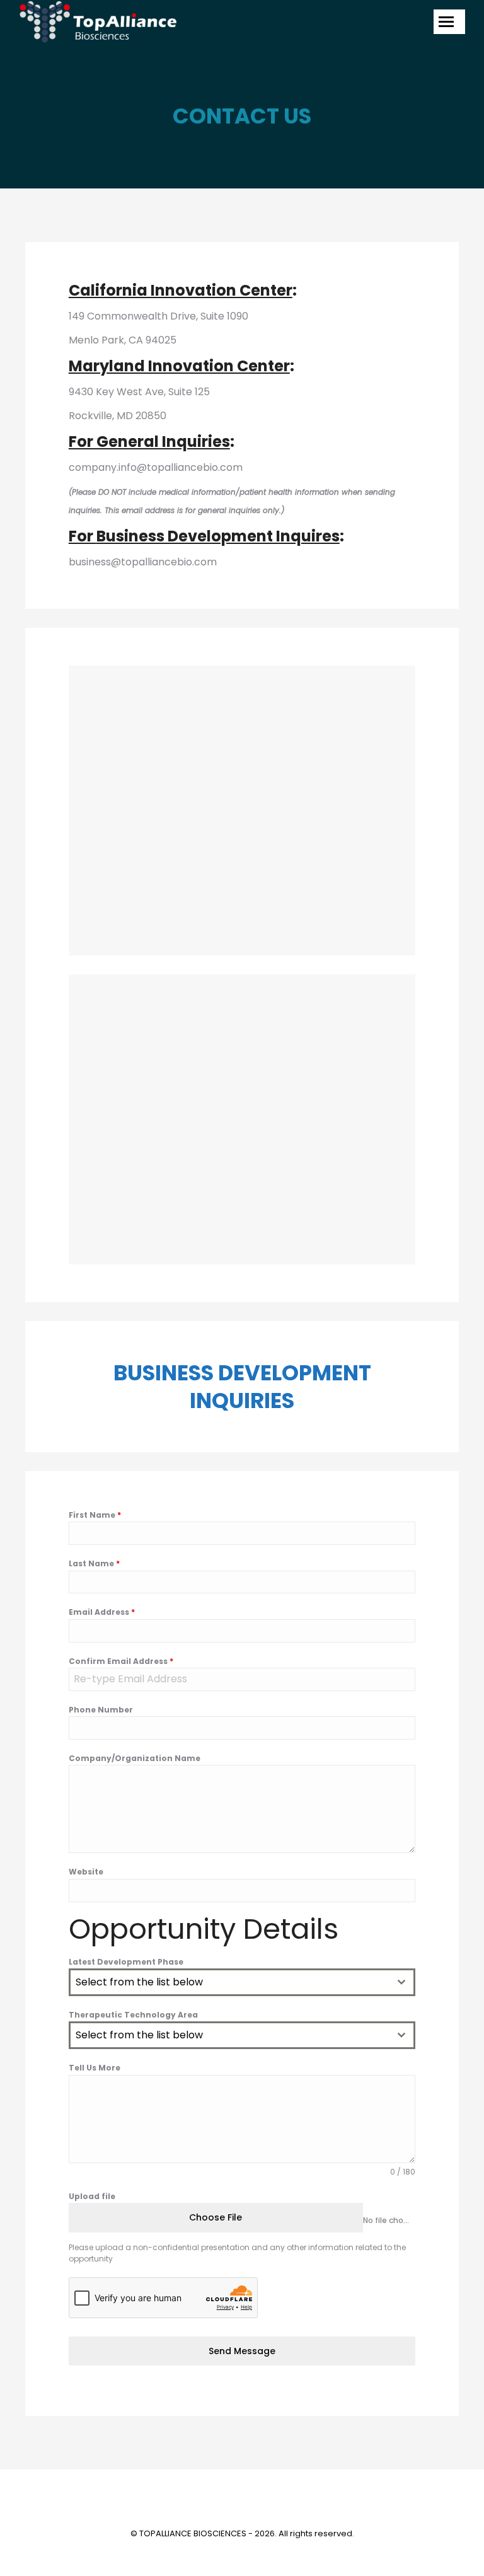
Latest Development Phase (126, 1962)
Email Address (102, 1612)
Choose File (216, 2217)
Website (86, 1872)
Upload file (92, 2196)
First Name (95, 1515)
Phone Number (101, 1710)
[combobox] (242, 1982)
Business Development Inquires (218, 536)
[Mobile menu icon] (449, 22)
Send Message (242, 2351)
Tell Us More (95, 2068)
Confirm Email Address (121, 1661)
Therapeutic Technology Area (133, 2015)
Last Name (94, 1563)
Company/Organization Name (135, 1758)
